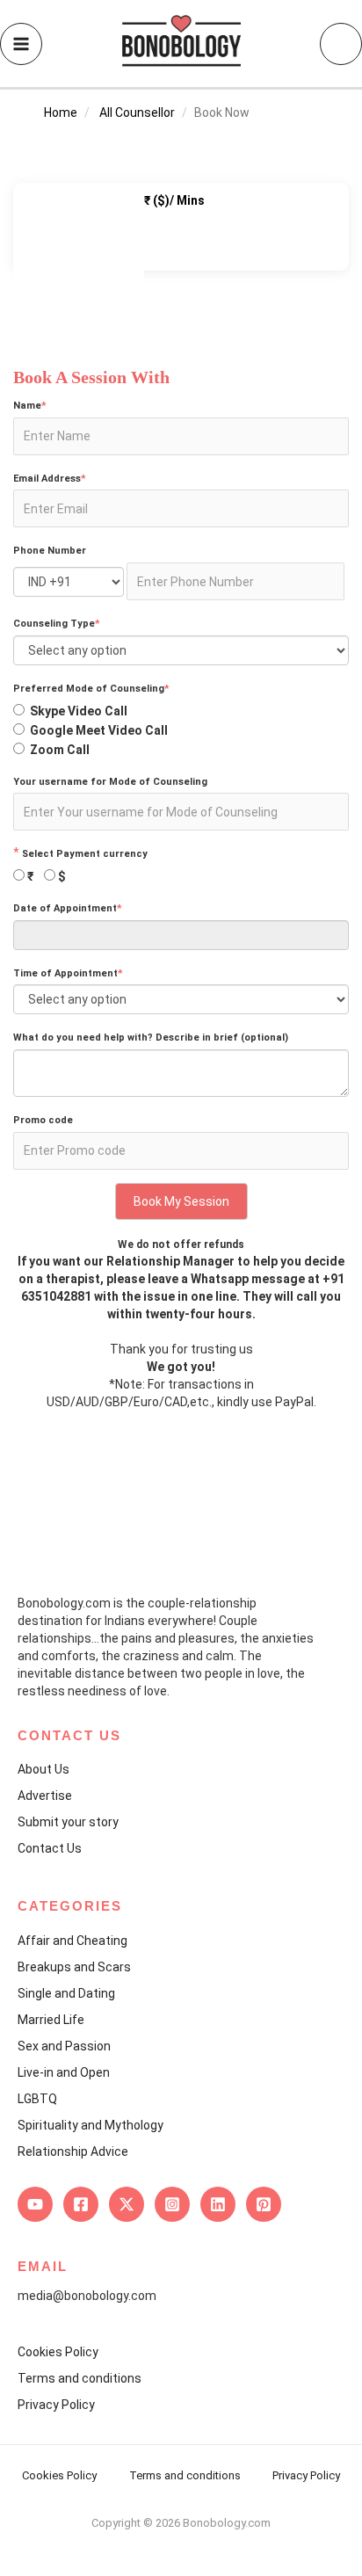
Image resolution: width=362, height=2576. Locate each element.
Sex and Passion (64, 2046)
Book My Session (181, 1201)
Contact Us (50, 1848)
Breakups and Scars (74, 1967)
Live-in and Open (64, 2072)
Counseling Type (57, 624)
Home (61, 112)
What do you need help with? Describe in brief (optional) (151, 1038)
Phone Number (50, 551)
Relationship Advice (73, 2152)
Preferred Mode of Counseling (91, 689)
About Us (43, 1769)
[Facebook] (81, 2204)
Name (30, 406)
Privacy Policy (56, 2405)
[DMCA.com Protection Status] (181, 2540)
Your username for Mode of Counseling (110, 782)
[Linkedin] (218, 2204)
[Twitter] (127, 2204)
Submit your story (68, 1822)
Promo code (43, 1120)
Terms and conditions (80, 2378)
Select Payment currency (85, 854)
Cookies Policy (58, 2352)
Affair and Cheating (72, 1941)
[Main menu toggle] (21, 44)
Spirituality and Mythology (90, 2125)
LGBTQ (37, 2099)
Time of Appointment (68, 973)
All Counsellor (137, 112)
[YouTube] (35, 2204)
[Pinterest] (264, 2204)
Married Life (51, 2020)
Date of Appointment (68, 908)
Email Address (50, 479)
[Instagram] (172, 2204)
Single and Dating (66, 1993)
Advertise (45, 1796)
